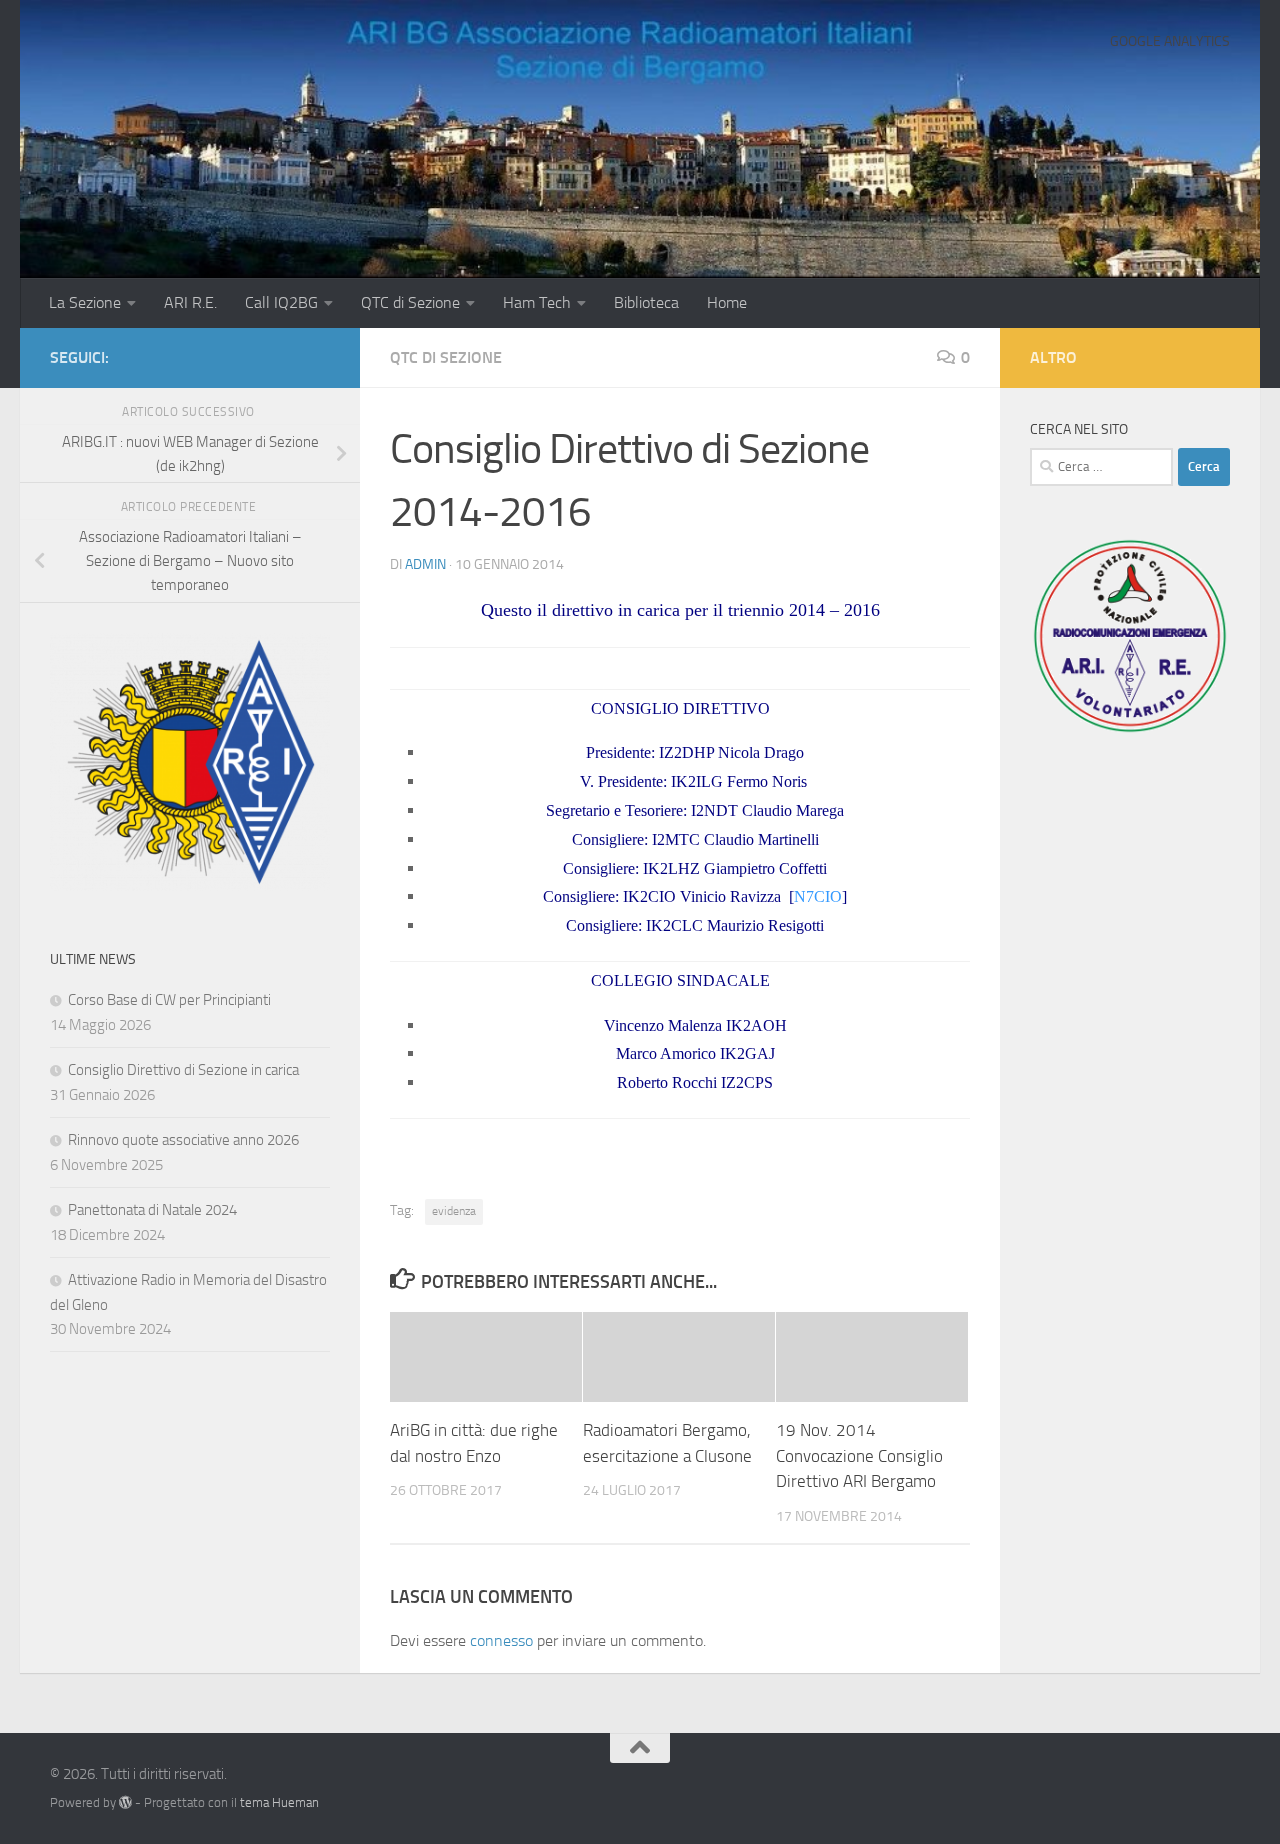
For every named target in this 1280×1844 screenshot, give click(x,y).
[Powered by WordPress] (125, 1802)
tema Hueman (279, 1802)
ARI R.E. (190, 302)
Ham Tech (537, 302)
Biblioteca (646, 302)
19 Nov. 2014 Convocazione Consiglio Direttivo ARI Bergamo (859, 1455)
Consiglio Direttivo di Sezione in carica (183, 1070)
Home (727, 302)
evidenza (454, 1211)
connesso (501, 1640)
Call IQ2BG (281, 302)
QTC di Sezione (410, 302)
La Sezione (85, 302)
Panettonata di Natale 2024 (152, 1210)
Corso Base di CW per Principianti (169, 1000)
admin (425, 564)
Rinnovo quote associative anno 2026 (183, 1140)
